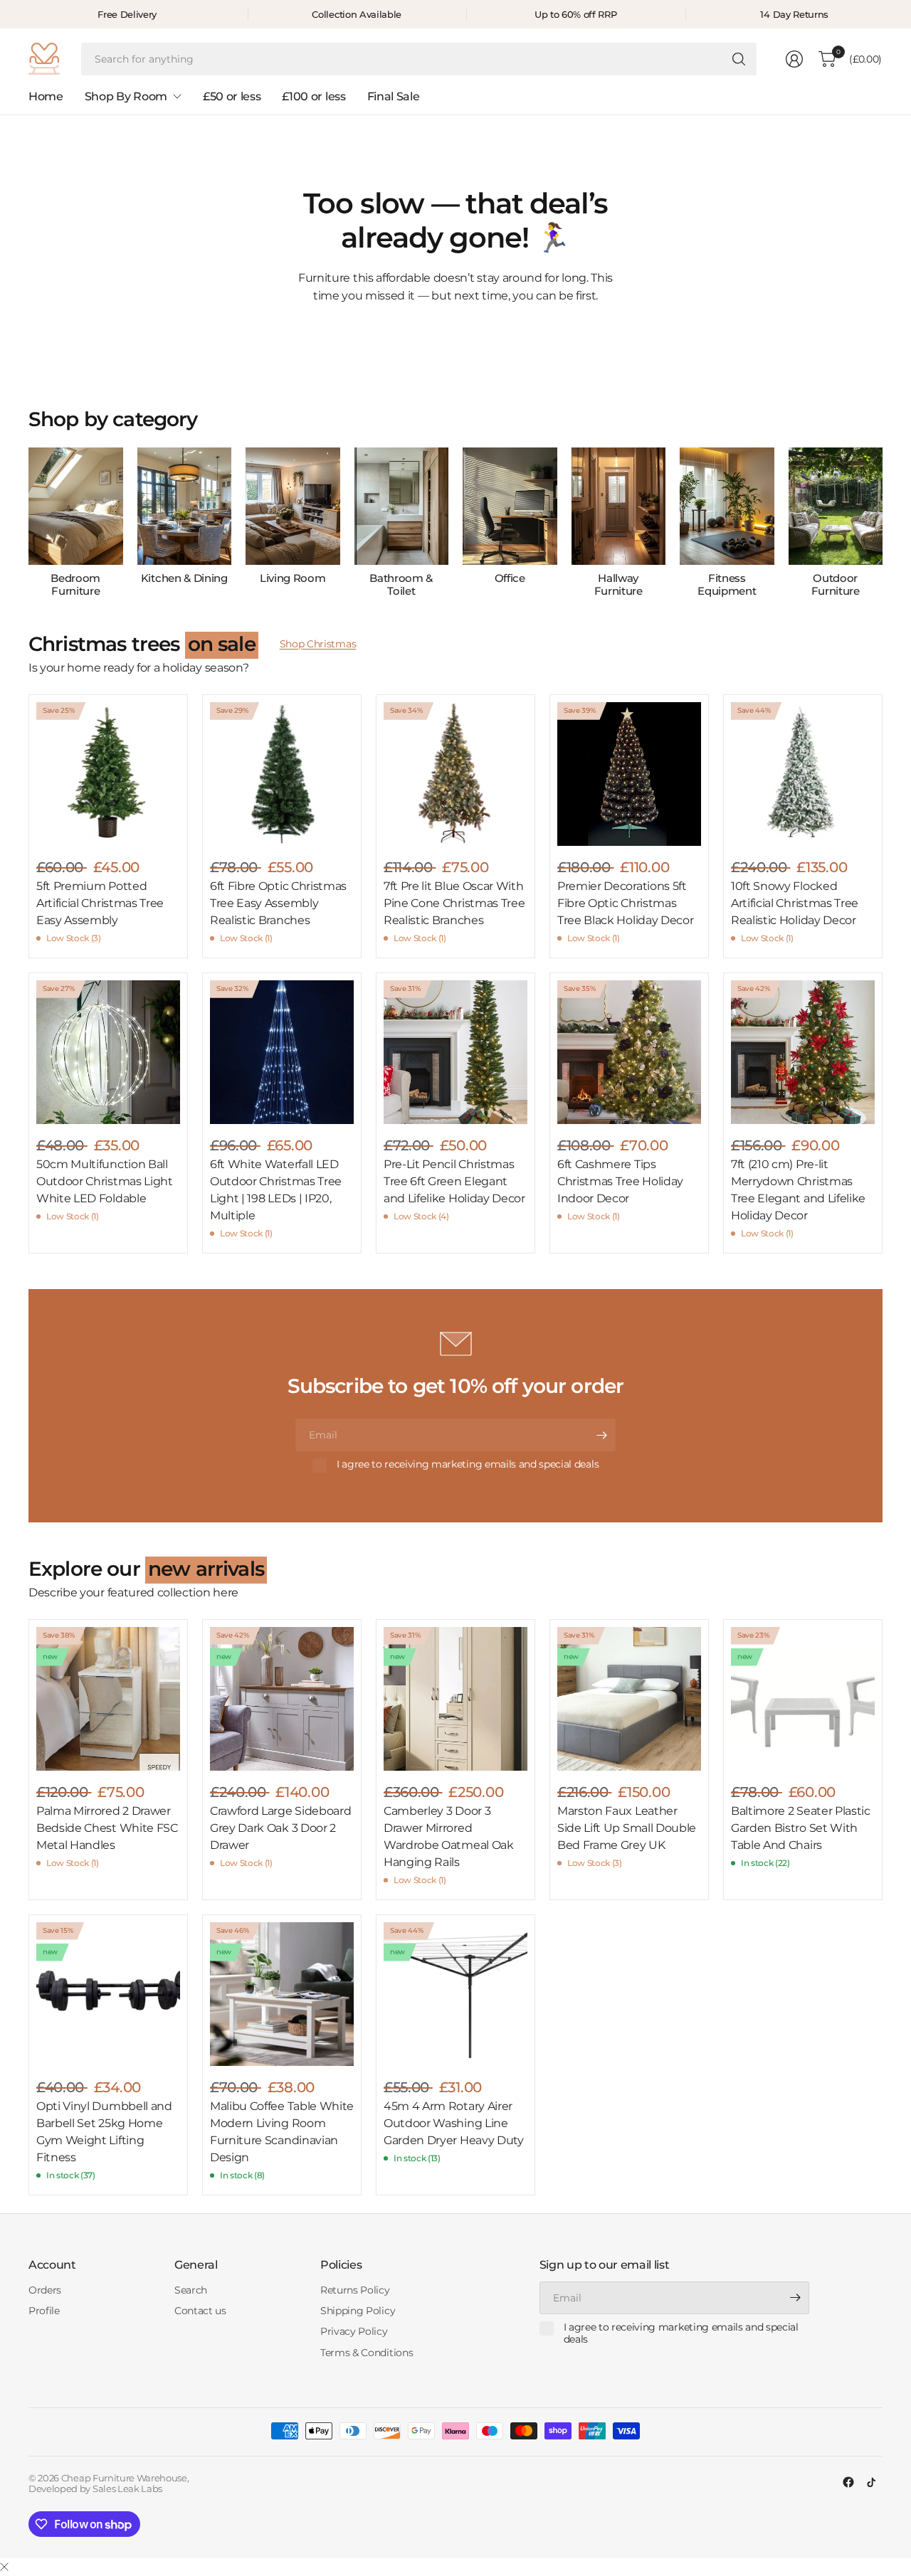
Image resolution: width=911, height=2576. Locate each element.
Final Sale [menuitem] (394, 96)
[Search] (739, 59)
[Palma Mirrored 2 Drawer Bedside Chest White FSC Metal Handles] (108, 1699)
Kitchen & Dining (184, 578)
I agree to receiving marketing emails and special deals (468, 1464)
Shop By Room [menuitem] (126, 96)
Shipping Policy (358, 2311)
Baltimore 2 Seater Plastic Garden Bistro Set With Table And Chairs (801, 1828)
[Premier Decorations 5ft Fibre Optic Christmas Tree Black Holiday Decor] (629, 774)
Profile (44, 2311)
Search (191, 2290)
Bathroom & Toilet (401, 585)
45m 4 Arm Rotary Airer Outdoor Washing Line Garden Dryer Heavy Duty (454, 2123)
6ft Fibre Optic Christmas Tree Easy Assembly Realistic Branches (278, 903)
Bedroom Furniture (75, 585)
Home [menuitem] (46, 96)
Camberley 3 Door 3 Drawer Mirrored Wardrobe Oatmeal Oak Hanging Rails (449, 1836)
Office (510, 578)
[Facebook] (848, 2482)
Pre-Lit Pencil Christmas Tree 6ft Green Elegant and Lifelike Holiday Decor (454, 1181)
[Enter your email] (601, 1435)
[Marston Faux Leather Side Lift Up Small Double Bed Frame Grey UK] (629, 1699)
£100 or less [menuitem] (314, 96)
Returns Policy (355, 2290)
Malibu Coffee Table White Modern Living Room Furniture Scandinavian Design (282, 2132)
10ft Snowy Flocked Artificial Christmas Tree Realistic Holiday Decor (795, 903)
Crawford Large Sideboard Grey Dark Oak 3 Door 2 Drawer (280, 1828)
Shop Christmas (318, 644)
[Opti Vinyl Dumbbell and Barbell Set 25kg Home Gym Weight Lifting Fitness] (108, 1994)
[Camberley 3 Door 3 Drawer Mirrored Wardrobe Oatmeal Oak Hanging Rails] (455, 1699)
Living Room (293, 578)
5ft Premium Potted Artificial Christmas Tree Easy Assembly (100, 903)
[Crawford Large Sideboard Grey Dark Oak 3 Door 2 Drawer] (282, 1699)
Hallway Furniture (618, 585)
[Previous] (28, 523)
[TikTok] (871, 2482)
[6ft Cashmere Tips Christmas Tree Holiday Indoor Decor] (629, 1052)
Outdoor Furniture (836, 585)
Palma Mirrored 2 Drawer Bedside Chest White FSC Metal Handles (107, 1828)
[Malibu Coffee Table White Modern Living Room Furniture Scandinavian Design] (282, 1994)
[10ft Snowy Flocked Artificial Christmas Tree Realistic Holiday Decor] (803, 774)
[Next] (883, 523)
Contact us (200, 2311)
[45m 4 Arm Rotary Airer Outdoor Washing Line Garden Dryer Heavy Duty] (455, 1994)
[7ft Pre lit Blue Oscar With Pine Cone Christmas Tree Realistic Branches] (455, 774)
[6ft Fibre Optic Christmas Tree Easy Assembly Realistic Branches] (282, 774)
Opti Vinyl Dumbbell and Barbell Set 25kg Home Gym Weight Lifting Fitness (104, 2132)
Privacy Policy (354, 2331)
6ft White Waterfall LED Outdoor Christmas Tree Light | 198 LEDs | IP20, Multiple (276, 1190)
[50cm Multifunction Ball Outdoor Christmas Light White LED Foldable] (108, 1052)
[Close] (4, 2567)
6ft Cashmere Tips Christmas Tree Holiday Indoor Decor (620, 1181)
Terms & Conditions (367, 2353)
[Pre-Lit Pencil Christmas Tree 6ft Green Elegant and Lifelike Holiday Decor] (455, 1052)
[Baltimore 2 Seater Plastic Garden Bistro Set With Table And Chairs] (803, 1699)
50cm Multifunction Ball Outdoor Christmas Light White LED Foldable (105, 1181)
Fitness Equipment (727, 585)
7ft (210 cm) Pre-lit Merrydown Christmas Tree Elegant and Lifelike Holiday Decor (798, 1190)
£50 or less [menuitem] (232, 96)
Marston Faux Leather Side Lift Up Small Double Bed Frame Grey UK (627, 1828)
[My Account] (794, 59)
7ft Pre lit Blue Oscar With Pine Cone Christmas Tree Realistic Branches (454, 903)
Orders (45, 2290)
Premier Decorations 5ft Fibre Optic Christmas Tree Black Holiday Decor (625, 903)
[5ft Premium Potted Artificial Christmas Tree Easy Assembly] (108, 774)
